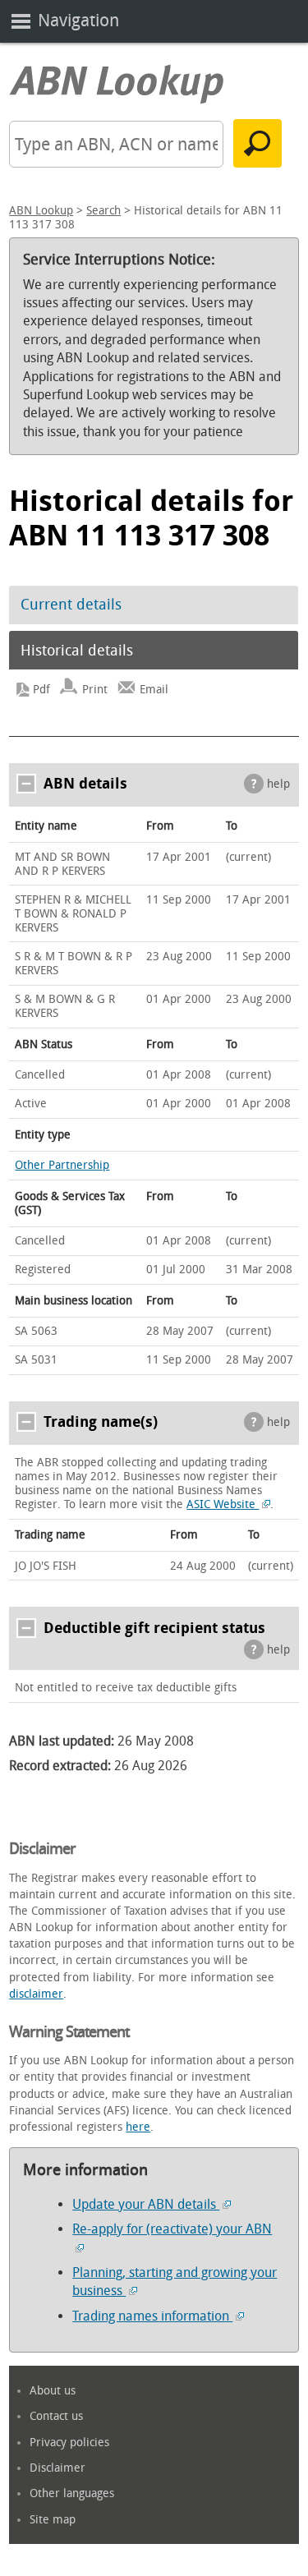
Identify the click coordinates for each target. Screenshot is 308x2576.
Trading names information (152, 2316)
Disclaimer (57, 2468)
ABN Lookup (41, 211)
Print (95, 690)
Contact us (56, 2416)
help (278, 784)
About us (53, 2391)
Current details (71, 605)
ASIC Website (223, 1504)
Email (154, 690)
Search (103, 211)
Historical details (77, 651)
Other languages (72, 2493)
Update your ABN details (146, 2204)
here (138, 2127)
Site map (53, 2520)
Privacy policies (69, 2443)
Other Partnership (62, 1165)
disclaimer (36, 1994)
